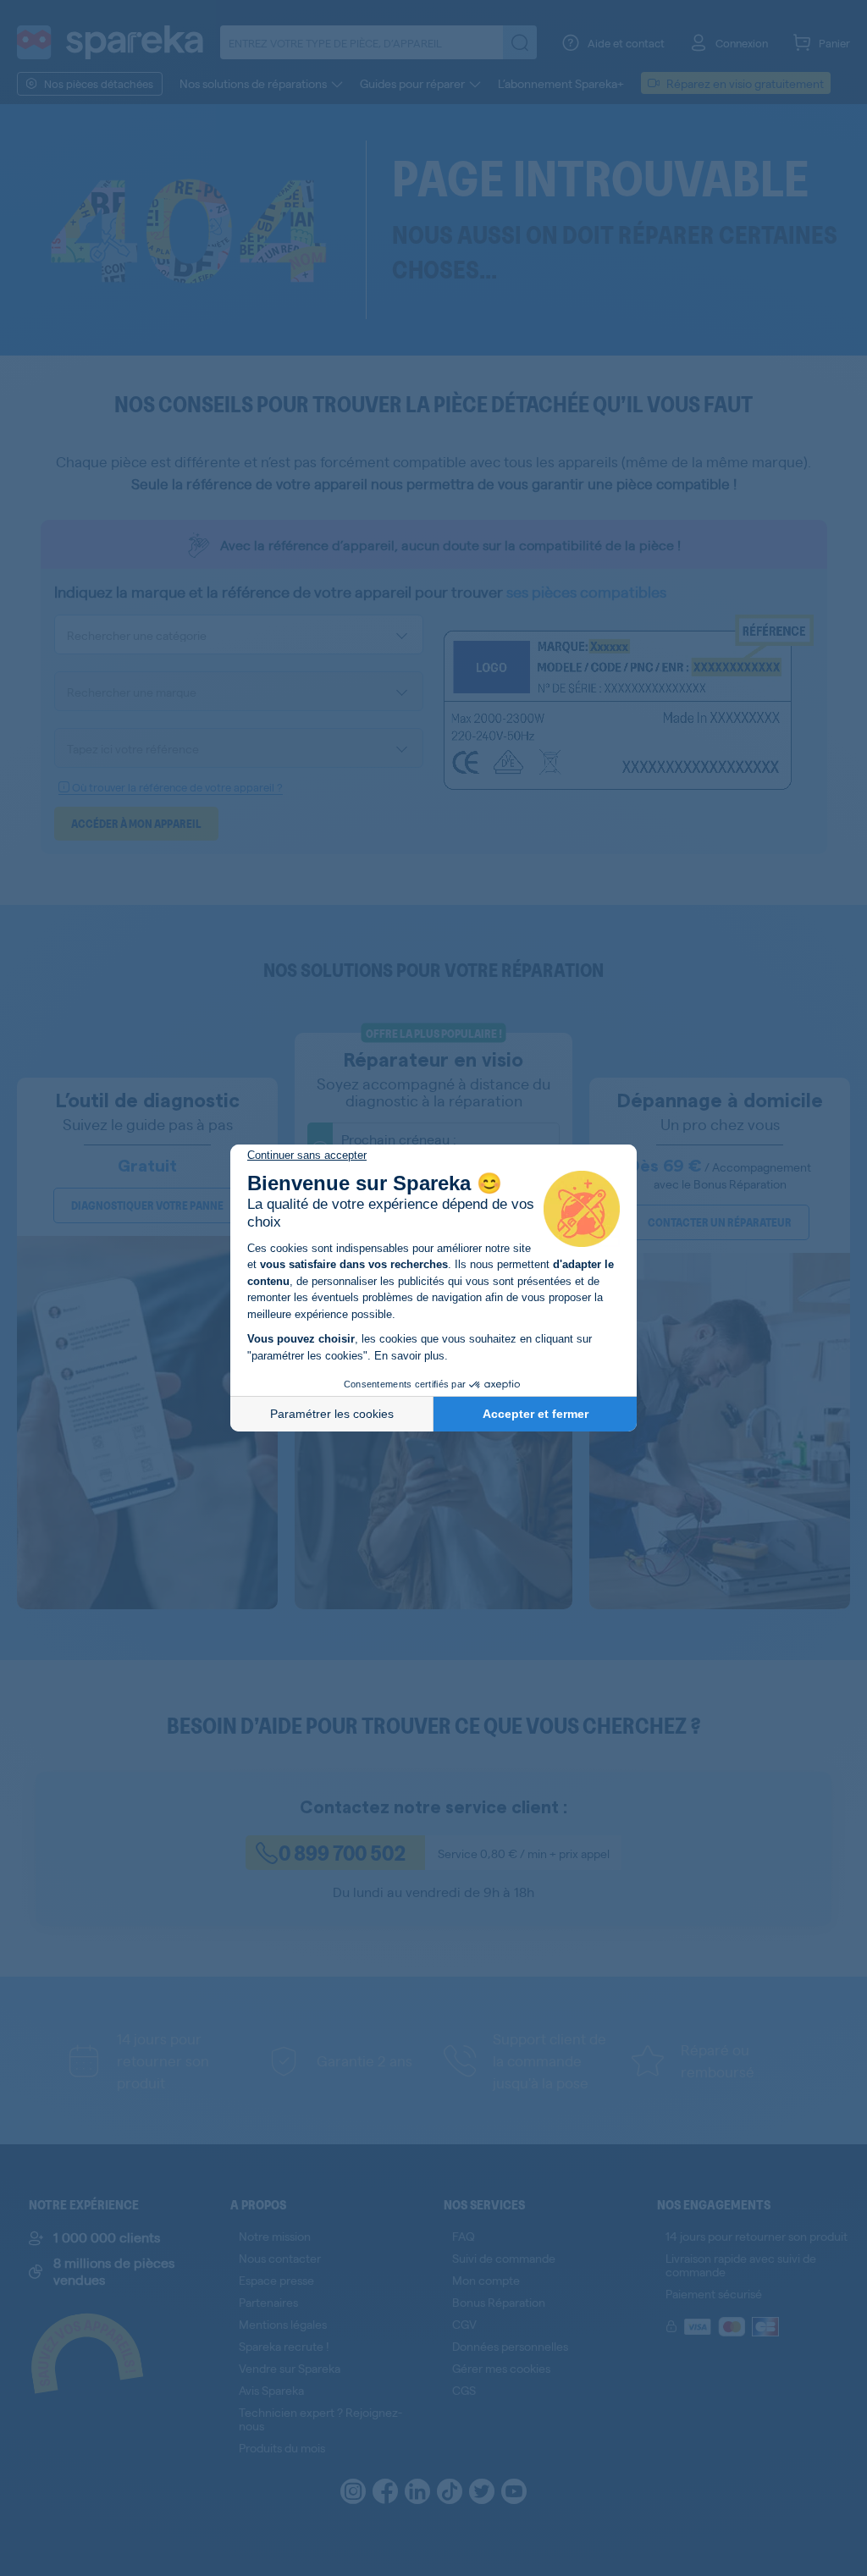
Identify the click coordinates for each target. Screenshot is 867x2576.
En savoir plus (409, 1356)
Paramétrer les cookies (332, 1414)
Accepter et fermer (536, 1414)
